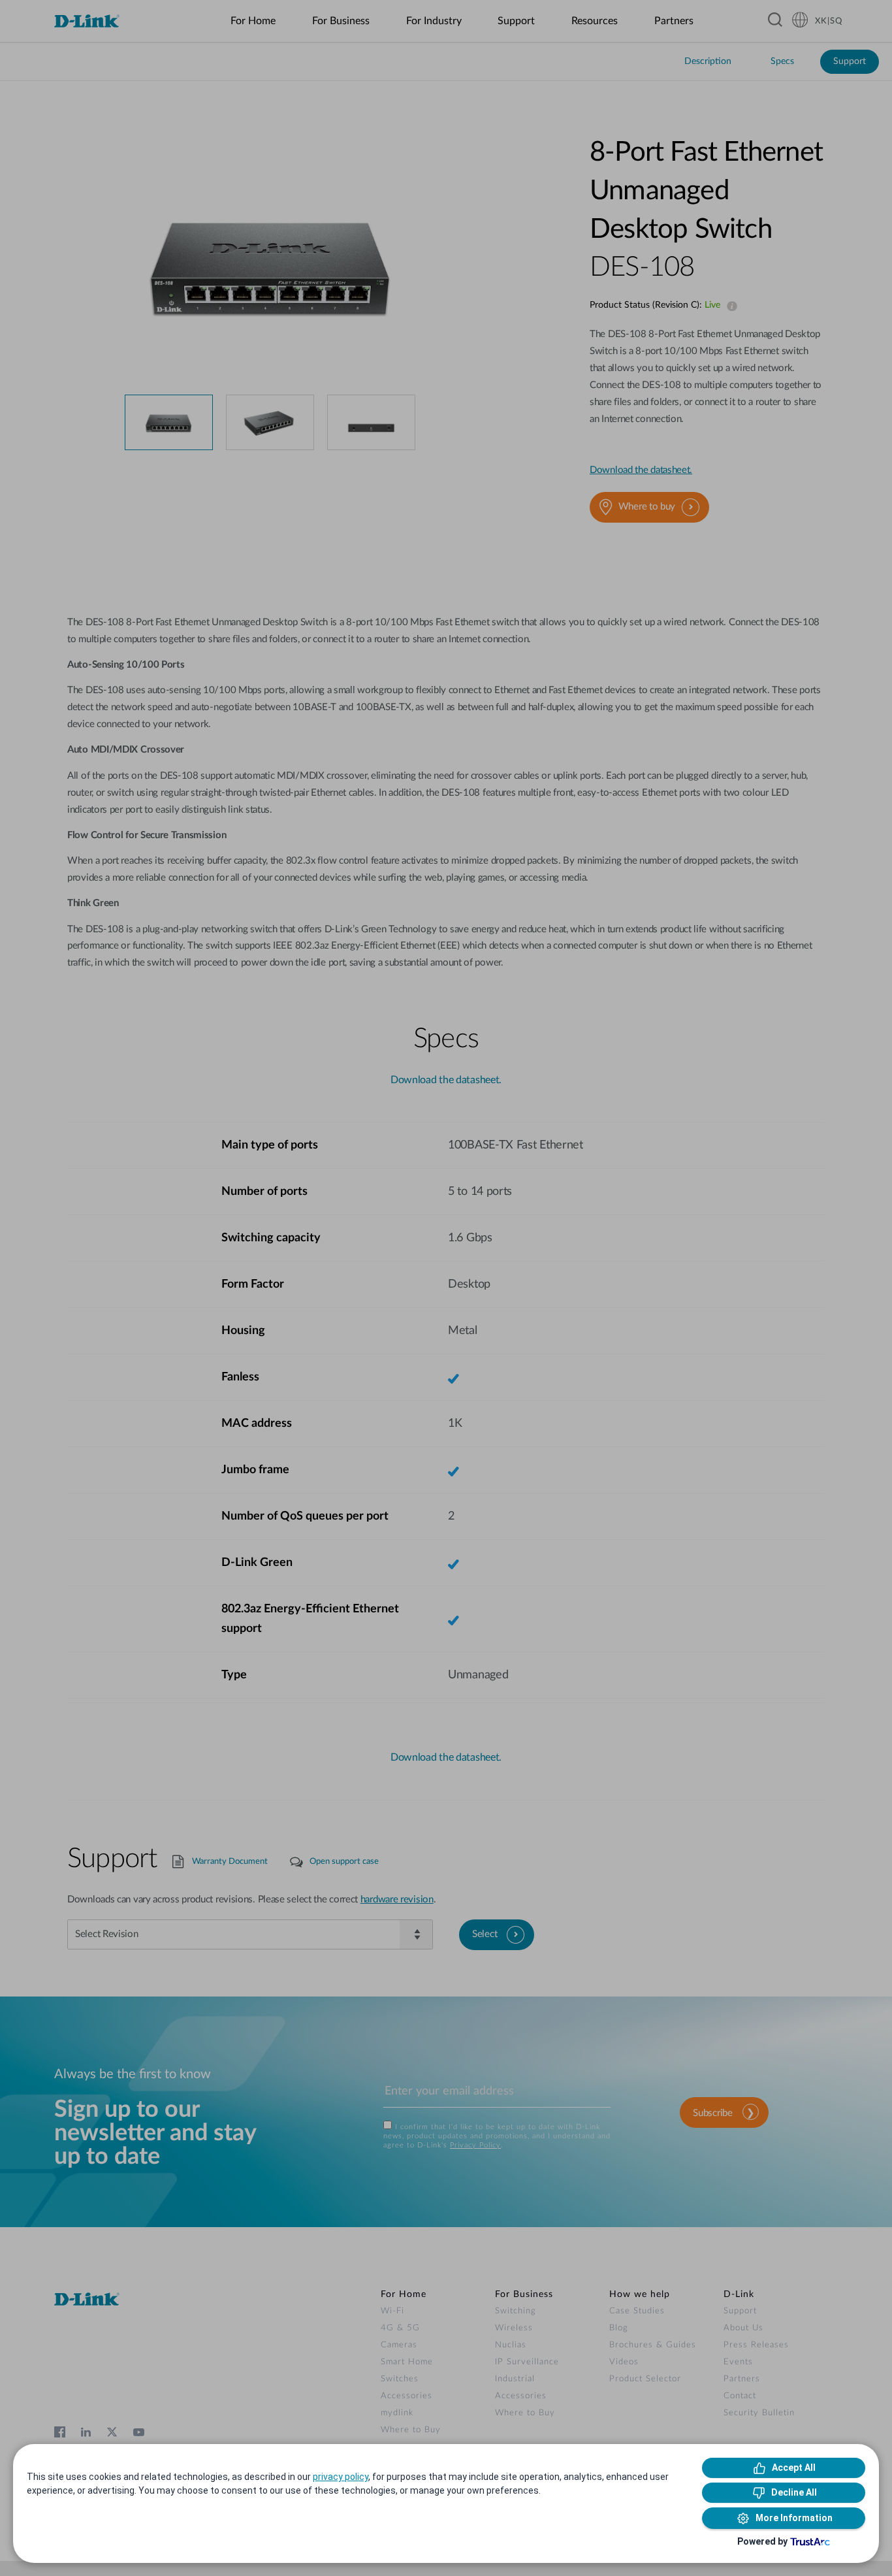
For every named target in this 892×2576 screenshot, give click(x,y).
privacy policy (341, 2477)
